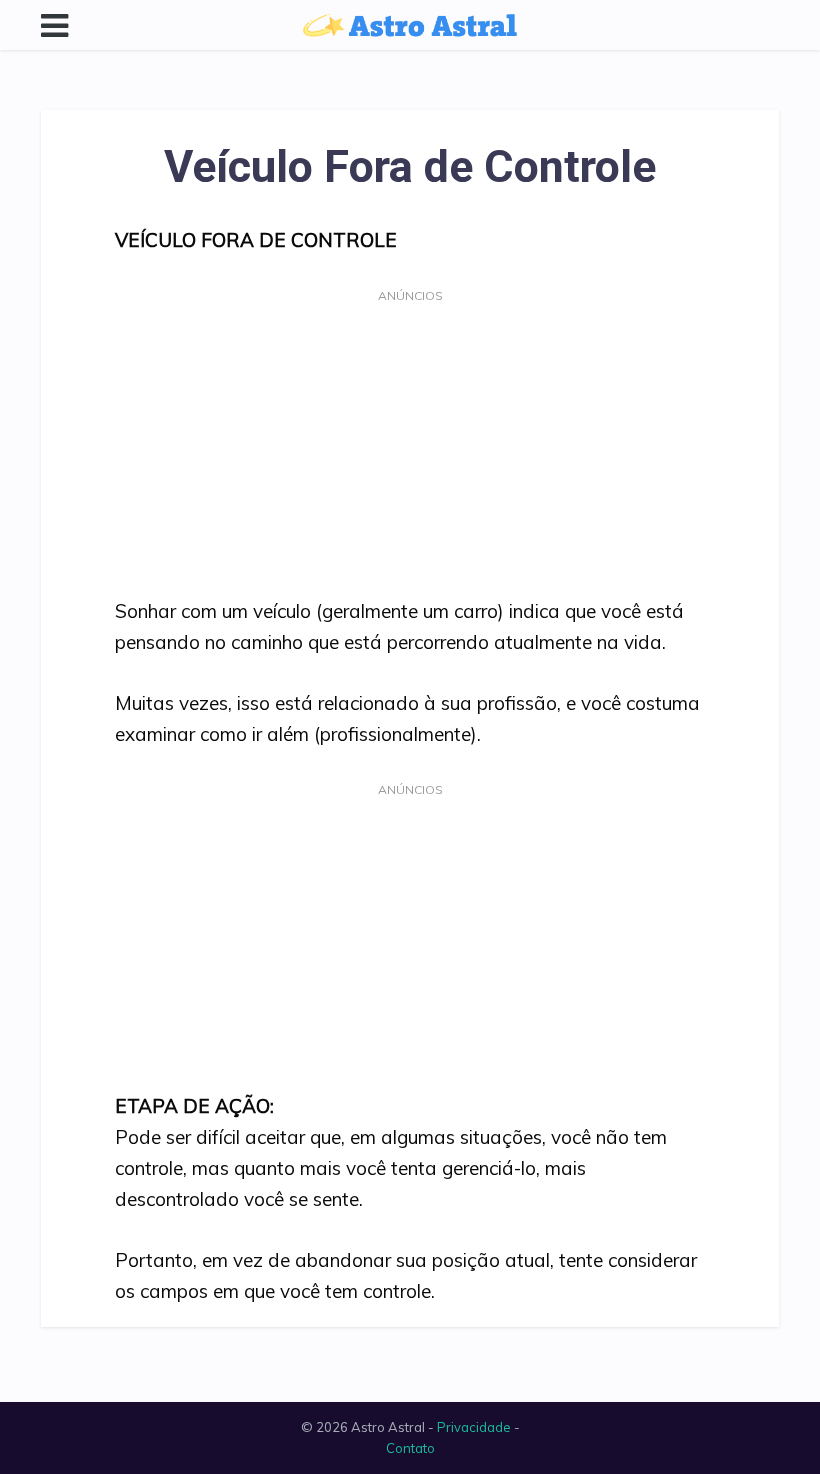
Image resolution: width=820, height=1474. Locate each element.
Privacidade (474, 1427)
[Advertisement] (410, 448)
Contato (410, 1448)
